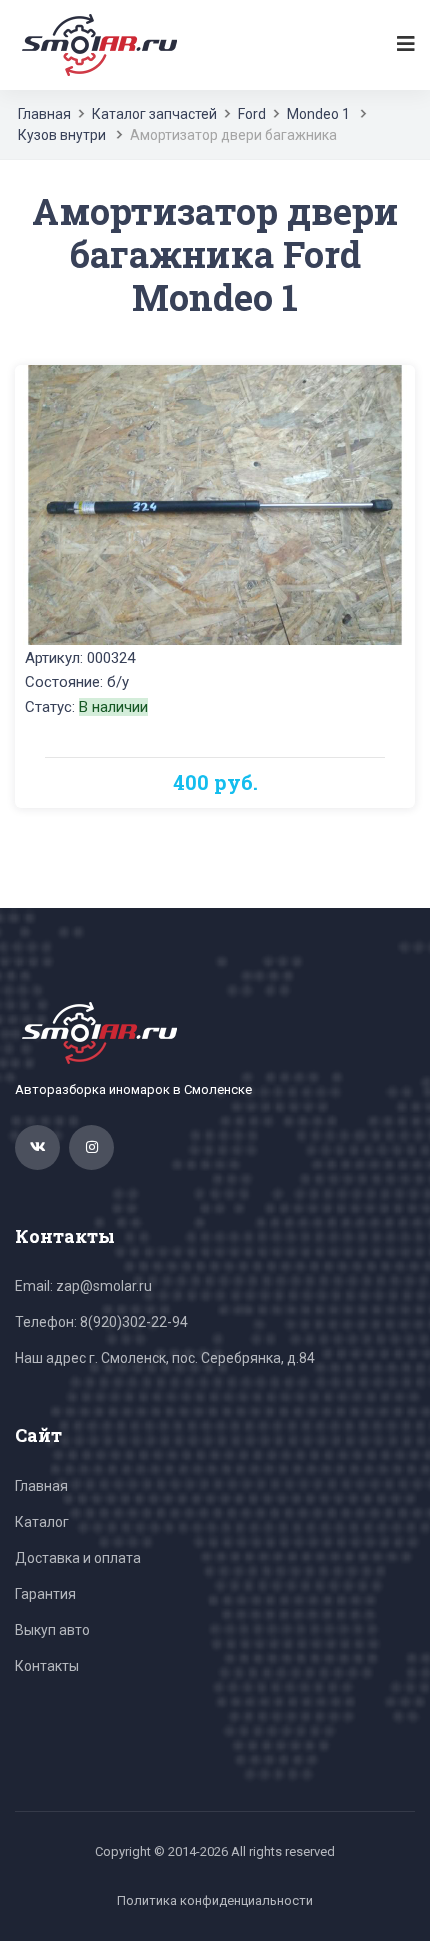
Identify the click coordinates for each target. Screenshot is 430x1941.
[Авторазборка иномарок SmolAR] (96, 44)
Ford (252, 114)
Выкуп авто (52, 1630)
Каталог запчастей (154, 114)
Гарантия (45, 1594)
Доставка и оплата (78, 1558)
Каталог (42, 1522)
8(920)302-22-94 (134, 1322)
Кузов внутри (62, 135)
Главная (44, 114)
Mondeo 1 (318, 114)
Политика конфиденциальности (215, 1900)
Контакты (47, 1666)
